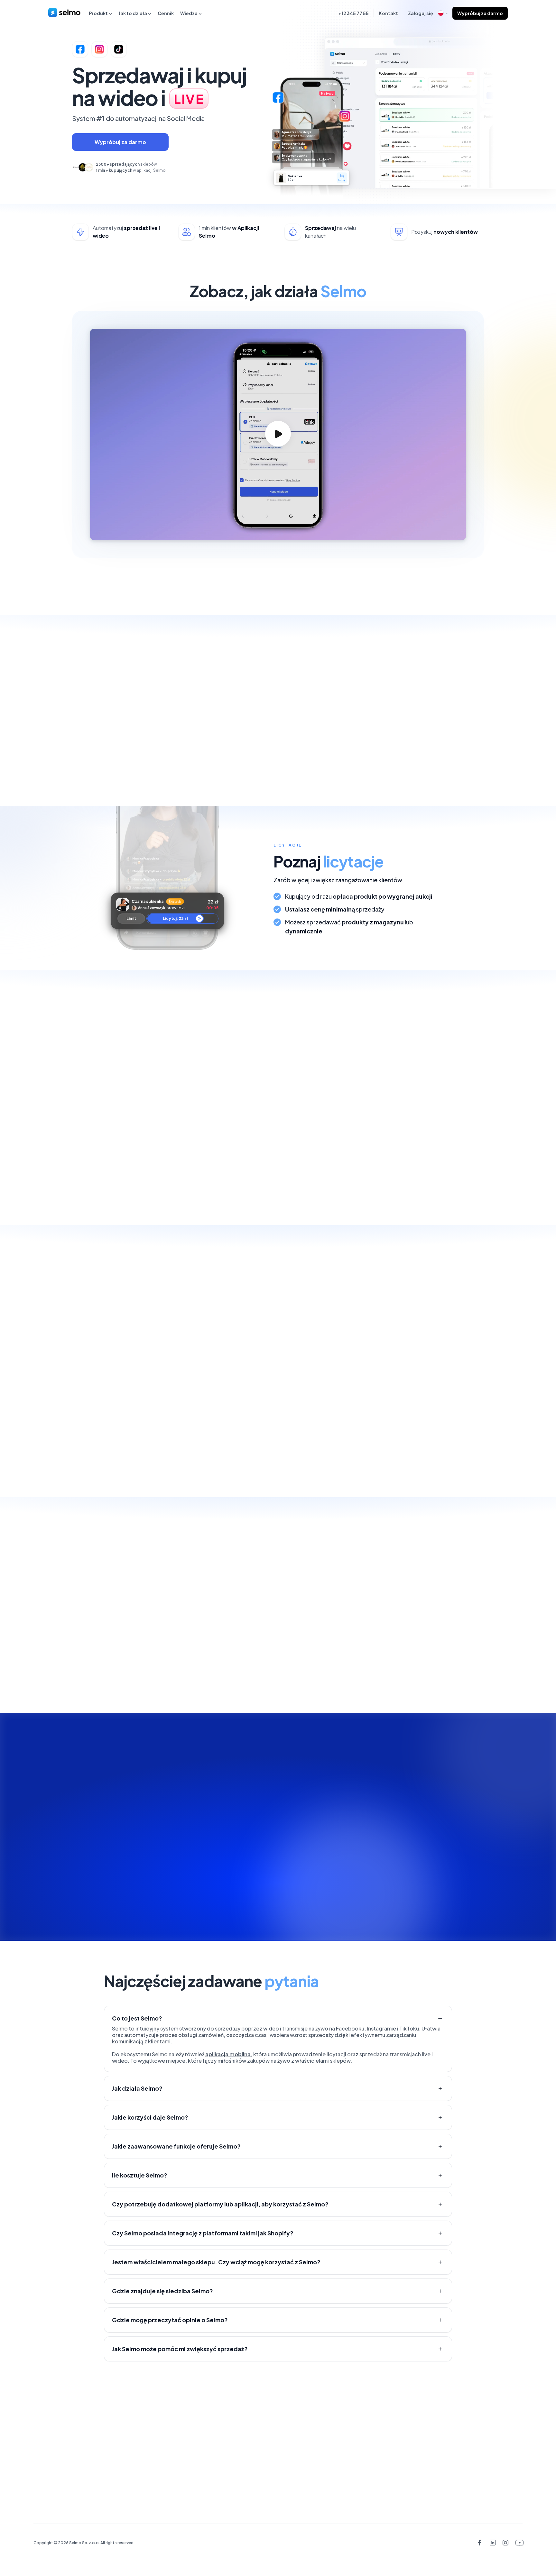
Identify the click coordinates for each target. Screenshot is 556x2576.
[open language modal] (443, 13)
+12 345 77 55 (354, 13)
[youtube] (519, 2543)
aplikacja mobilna (228, 2054)
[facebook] (480, 2543)
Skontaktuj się (62, 2451)
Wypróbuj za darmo (480, 13)
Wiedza (189, 13)
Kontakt (388, 13)
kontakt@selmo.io (496, 2426)
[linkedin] (492, 2543)
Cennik (166, 13)
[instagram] (506, 2543)
